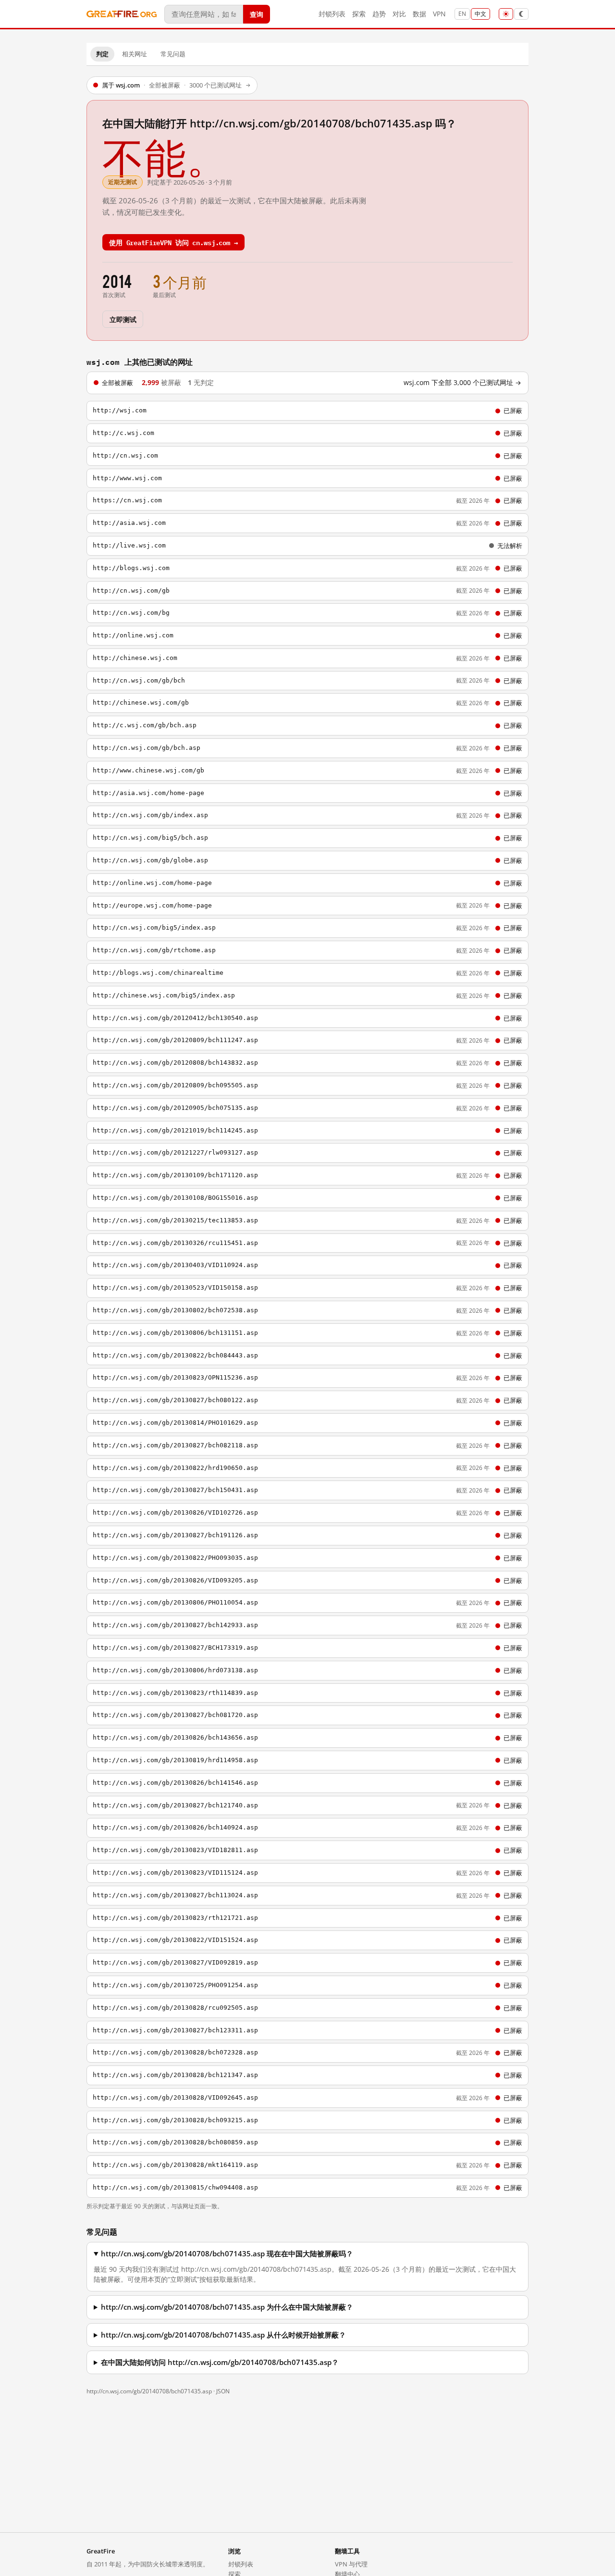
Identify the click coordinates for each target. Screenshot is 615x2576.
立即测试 (123, 319)
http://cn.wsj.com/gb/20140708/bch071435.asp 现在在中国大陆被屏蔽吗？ (227, 2254)
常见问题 (173, 54)
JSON (223, 2391)
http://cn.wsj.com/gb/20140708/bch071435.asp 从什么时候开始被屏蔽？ (223, 2335)
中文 (480, 14)
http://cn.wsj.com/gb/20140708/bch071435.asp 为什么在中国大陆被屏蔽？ (227, 2307)
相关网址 (135, 54)
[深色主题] (521, 14)
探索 (359, 14)
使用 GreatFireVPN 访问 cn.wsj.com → (173, 242)
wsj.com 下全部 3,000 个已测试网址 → (462, 383)
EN (462, 14)
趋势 (379, 14)
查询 (257, 14)
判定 (102, 54)
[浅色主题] (506, 14)
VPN (439, 14)
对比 (399, 14)
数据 (419, 14)
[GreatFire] (122, 14)
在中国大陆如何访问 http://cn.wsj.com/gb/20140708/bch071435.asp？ (220, 2362)
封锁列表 (332, 14)
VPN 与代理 (351, 2564)
